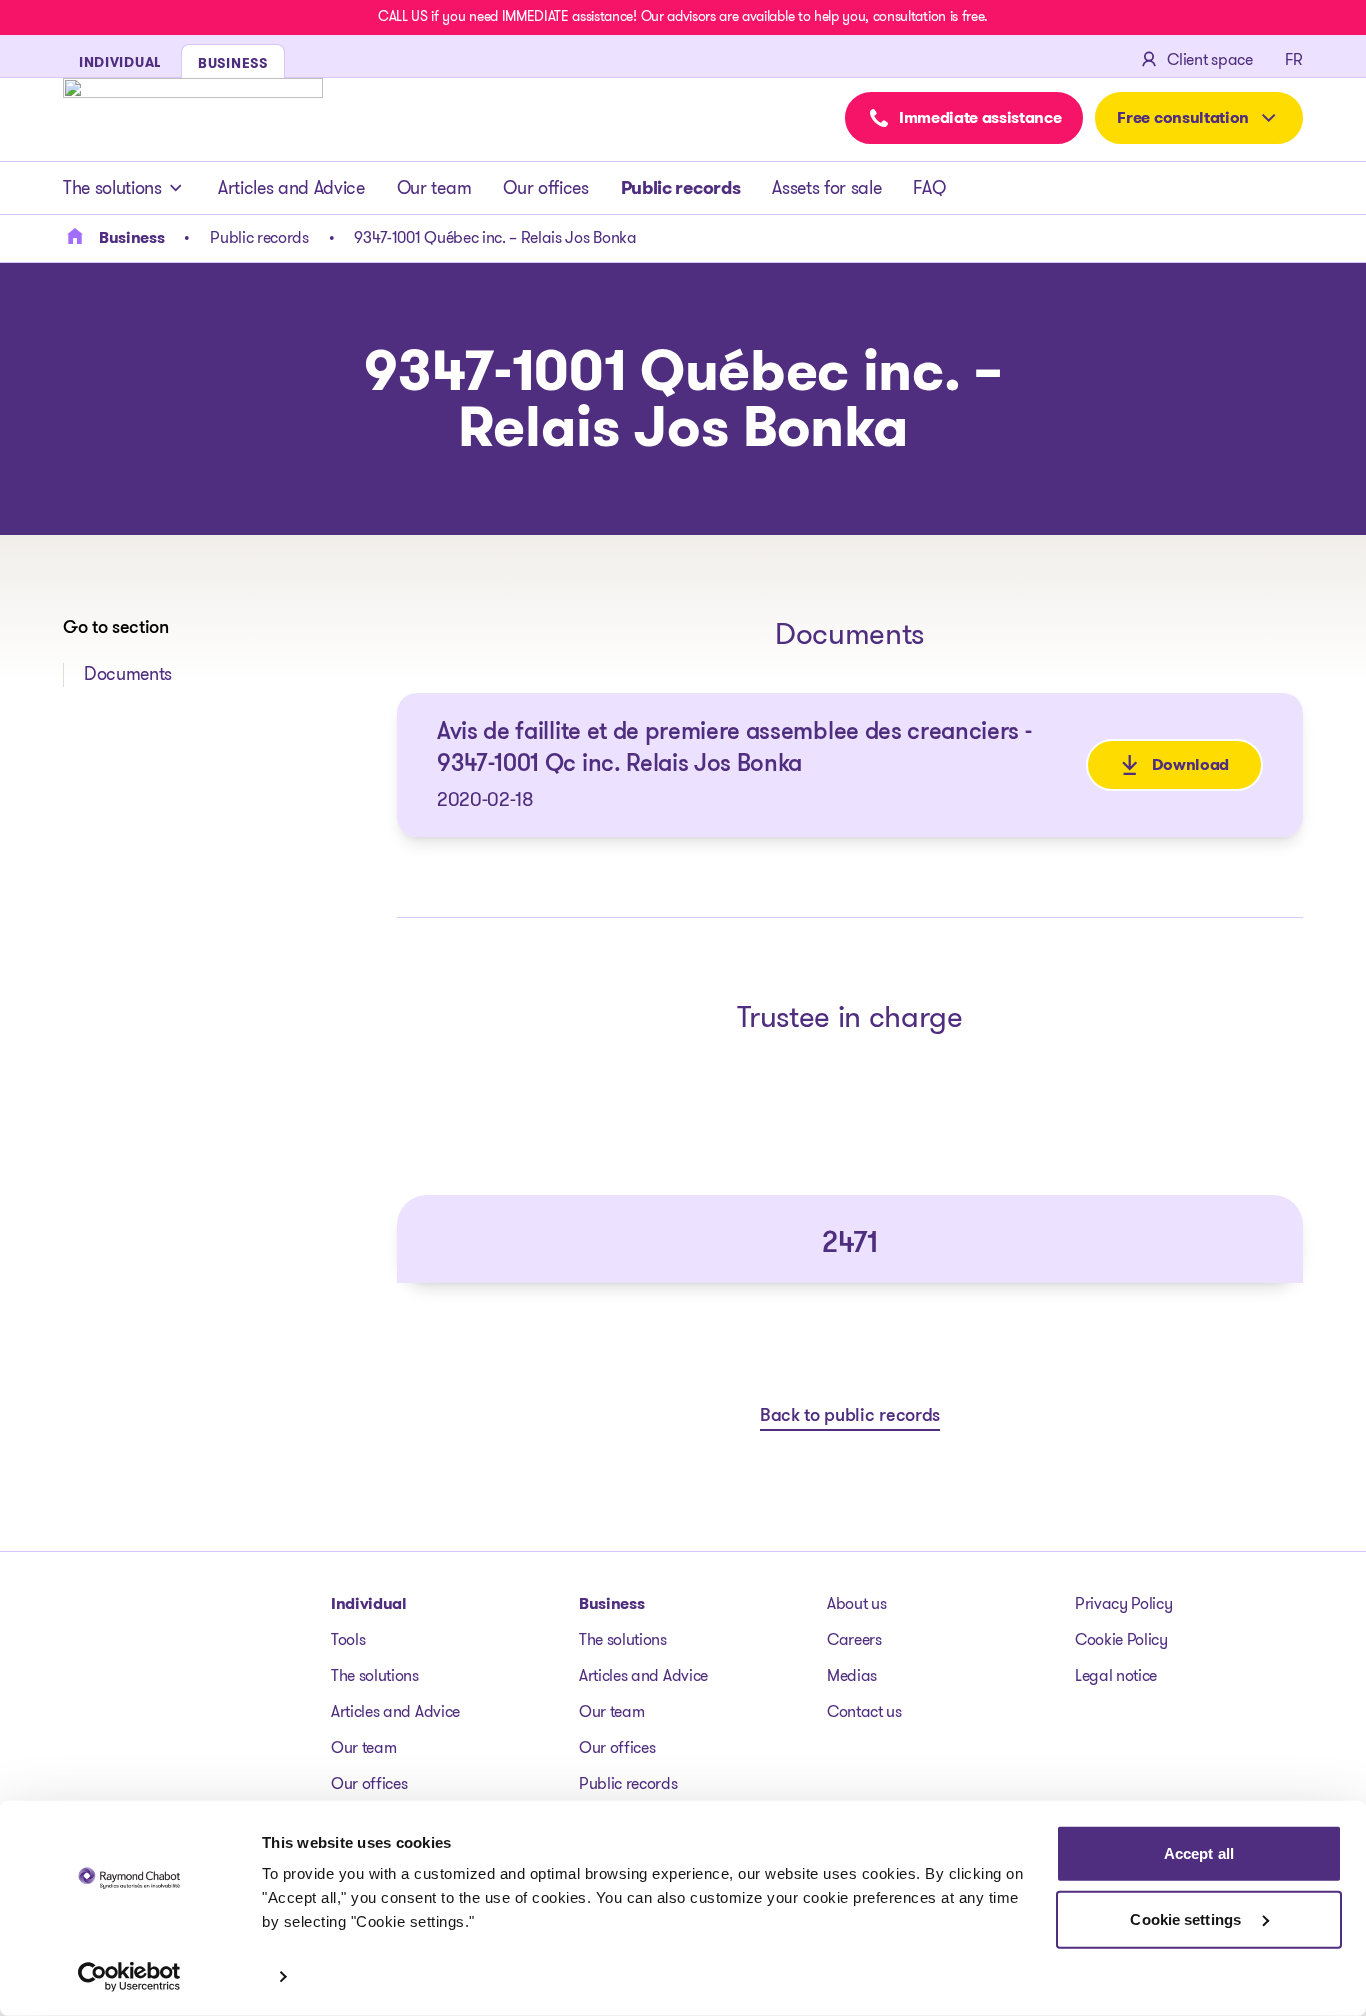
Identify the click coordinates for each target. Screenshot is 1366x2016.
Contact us (864, 1711)
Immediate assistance (980, 117)
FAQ (929, 188)
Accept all (1199, 1853)
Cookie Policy (1121, 1639)
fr (1294, 59)
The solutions (112, 188)
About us (856, 1603)
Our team (434, 188)
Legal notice (1116, 1675)
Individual (369, 1603)
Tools (348, 1639)
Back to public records (850, 1417)
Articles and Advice (291, 188)
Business (611, 1603)
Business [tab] (233, 63)
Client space (1209, 59)
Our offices (545, 188)
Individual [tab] (120, 62)
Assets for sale (826, 188)
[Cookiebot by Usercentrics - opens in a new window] (129, 1977)
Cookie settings (1187, 1918)
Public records (681, 188)
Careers (854, 1639)
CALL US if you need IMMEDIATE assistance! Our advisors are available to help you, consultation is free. (683, 16)
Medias (852, 1675)
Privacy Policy (1124, 1603)
